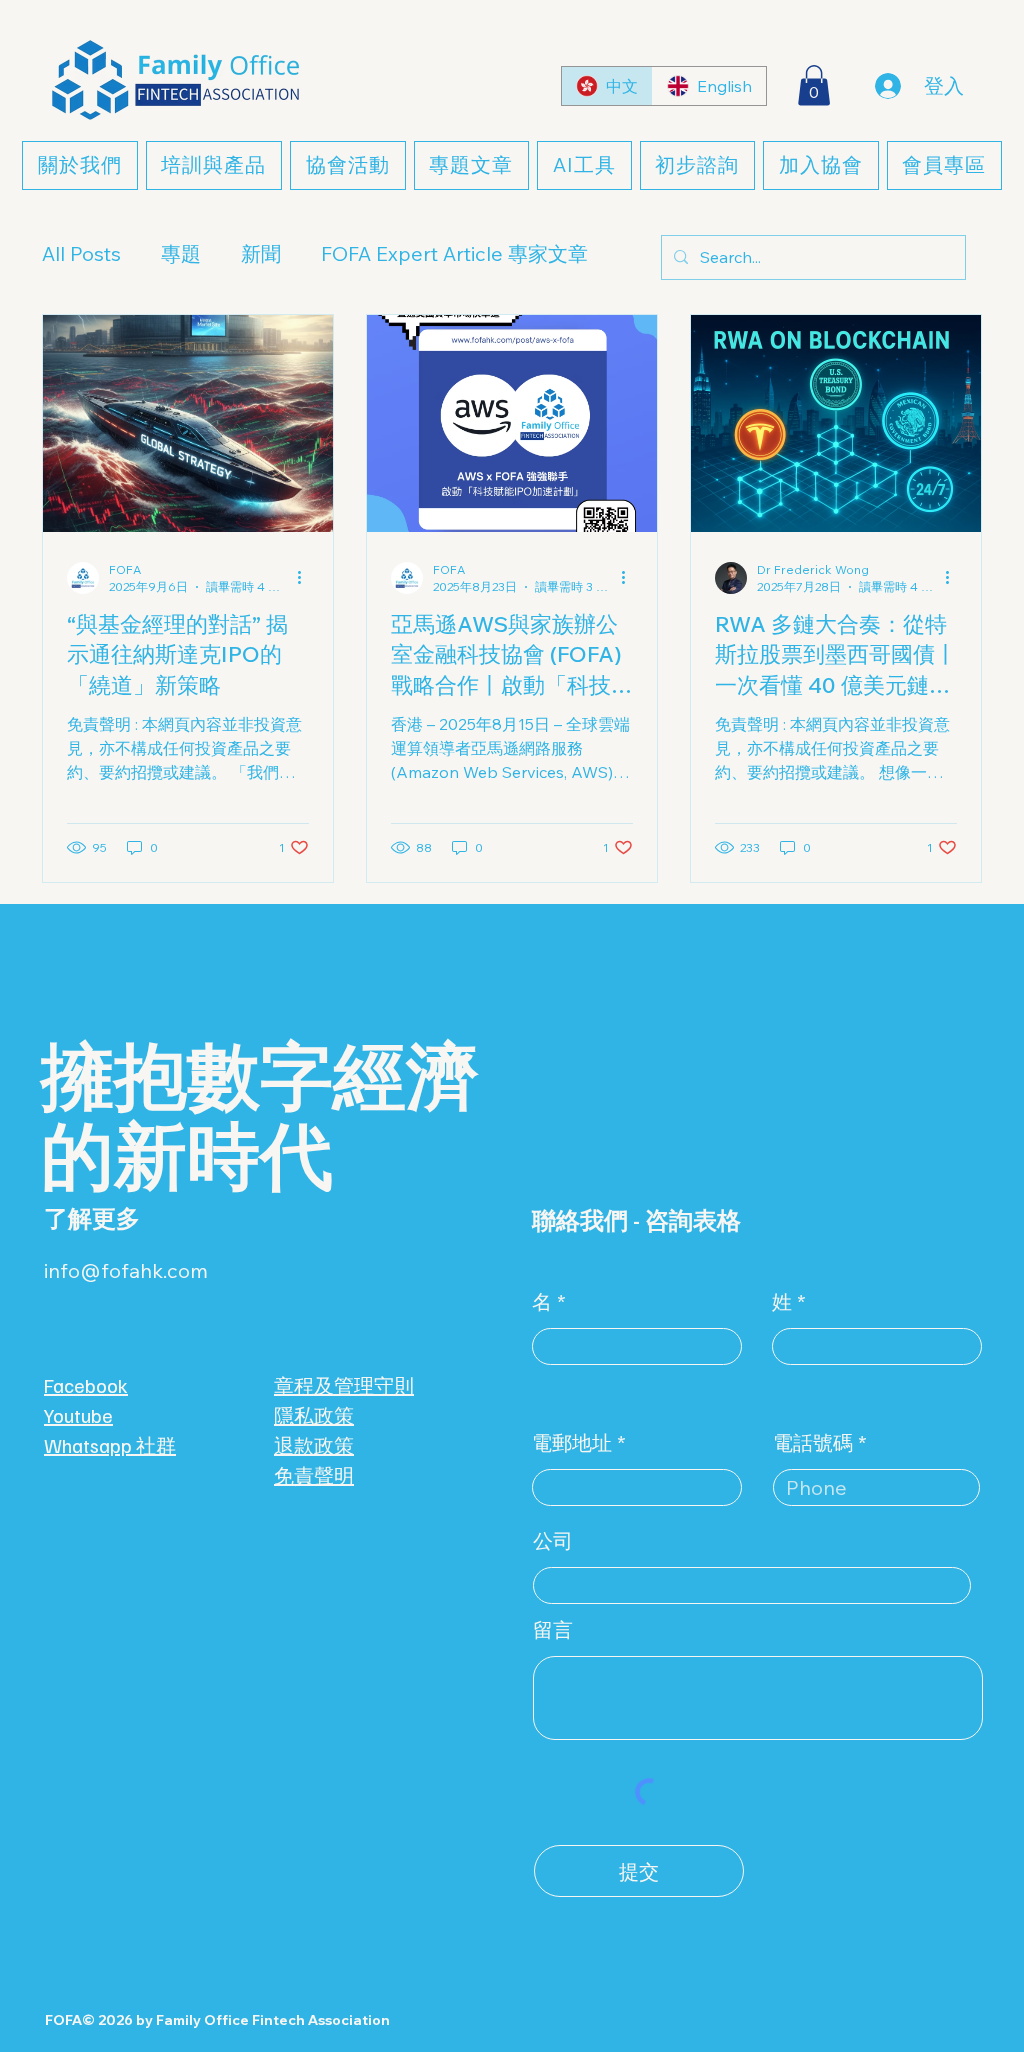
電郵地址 (572, 1443)
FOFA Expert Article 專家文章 (454, 253)
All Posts (81, 253)
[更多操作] (306, 578)
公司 (553, 1541)
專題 (181, 253)
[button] (814, 85)
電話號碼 (813, 1443)
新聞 (261, 253)
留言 (553, 1630)
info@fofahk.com (126, 1270)
